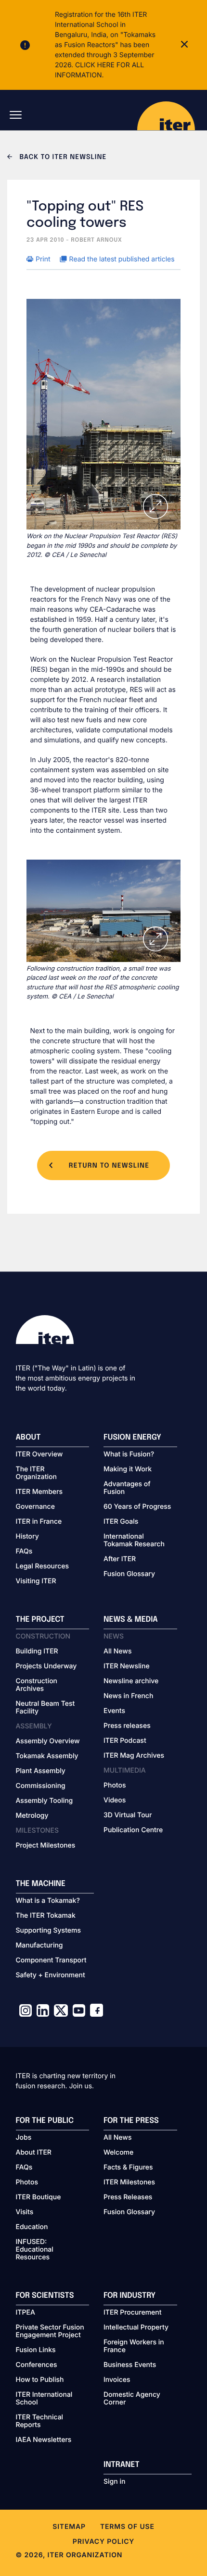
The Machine (41, 1884)
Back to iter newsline (62, 158)
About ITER (34, 2153)
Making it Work (128, 1469)
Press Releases (128, 2197)
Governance (35, 1507)
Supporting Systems (48, 1931)
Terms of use (127, 2527)
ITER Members (39, 1492)
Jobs (24, 2138)
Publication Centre (133, 1830)
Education (32, 2227)
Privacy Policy (103, 2542)
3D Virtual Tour (128, 1815)
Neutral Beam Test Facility (45, 1708)
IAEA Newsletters (44, 2440)
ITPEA (26, 2313)
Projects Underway (46, 1666)
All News (117, 1652)
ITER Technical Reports (40, 2421)
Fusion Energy (132, 1437)
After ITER (120, 1559)
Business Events (130, 2365)
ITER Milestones (129, 2182)
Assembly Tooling (45, 1801)
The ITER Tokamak (46, 1916)
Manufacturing (39, 1946)
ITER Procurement (133, 2313)
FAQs (24, 1552)
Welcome (118, 2153)
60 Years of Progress (137, 1507)
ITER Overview (39, 1454)
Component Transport (51, 1960)
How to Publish (40, 2380)
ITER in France (39, 1522)
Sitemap (69, 2527)
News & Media (131, 1620)
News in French (128, 1696)
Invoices (117, 2380)
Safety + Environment (51, 1975)
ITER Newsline (127, 1666)
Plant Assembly (41, 1771)
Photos (115, 1786)
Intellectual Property (136, 2328)
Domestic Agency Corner (132, 2399)
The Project (40, 1620)
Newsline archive (131, 1681)
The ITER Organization (36, 1473)
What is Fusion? (129, 1454)
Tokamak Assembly (47, 1756)
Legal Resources (43, 1566)
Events (114, 1711)
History (27, 1537)
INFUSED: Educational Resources (35, 2250)
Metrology (32, 1816)
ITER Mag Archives (134, 1756)
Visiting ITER (36, 1581)
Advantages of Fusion (127, 1488)
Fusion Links (36, 2350)
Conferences (37, 2365)
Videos (115, 1800)
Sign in (114, 2482)
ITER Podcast (125, 1741)
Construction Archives (37, 1685)
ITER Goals (121, 1522)
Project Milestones (46, 1846)
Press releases (127, 1726)
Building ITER (37, 1652)
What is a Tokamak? (48, 1901)
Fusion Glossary (129, 1574)
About (28, 1437)
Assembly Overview (48, 1741)
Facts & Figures (128, 2168)
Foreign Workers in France (134, 2346)
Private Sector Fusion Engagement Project (50, 2331)
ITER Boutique (39, 2197)
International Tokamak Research (134, 1541)
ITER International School (44, 2399)
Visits (25, 2212)
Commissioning (41, 1786)
